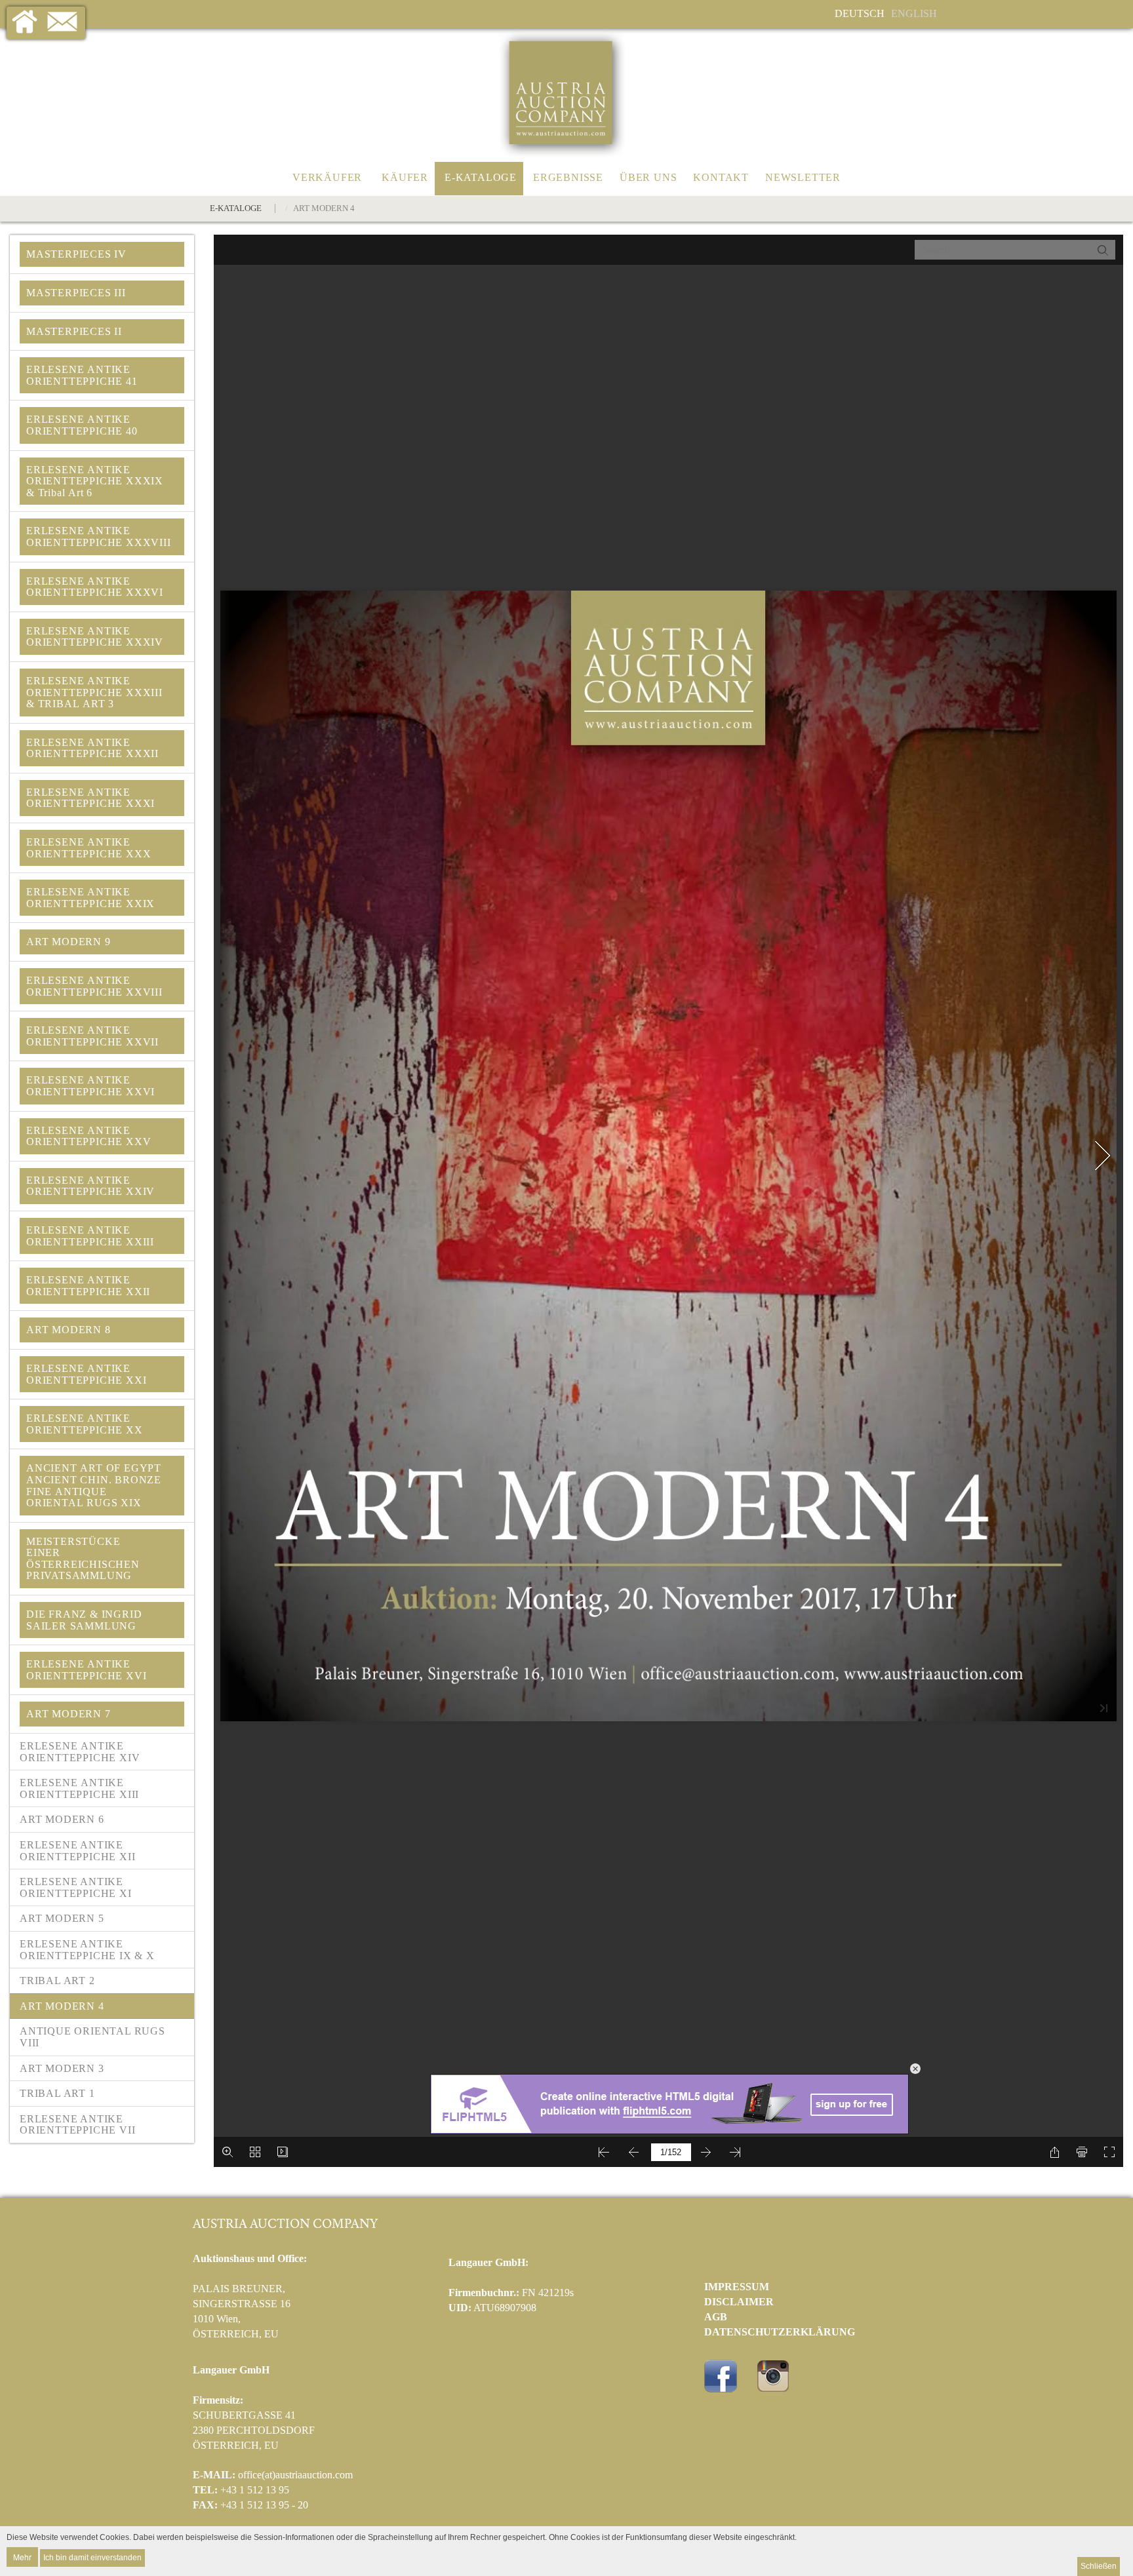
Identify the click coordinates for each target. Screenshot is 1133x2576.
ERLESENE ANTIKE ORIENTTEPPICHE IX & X (87, 1950)
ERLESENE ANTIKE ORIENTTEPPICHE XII (77, 1851)
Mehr (22, 2557)
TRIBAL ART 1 (57, 2093)
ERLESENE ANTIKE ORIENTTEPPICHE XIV (81, 1752)
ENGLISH (914, 13)
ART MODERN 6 (62, 1819)
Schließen (1099, 2566)
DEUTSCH (860, 13)
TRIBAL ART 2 (57, 1981)
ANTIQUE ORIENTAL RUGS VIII (92, 2037)
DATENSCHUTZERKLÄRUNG (780, 2332)
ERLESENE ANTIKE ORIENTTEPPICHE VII (77, 2125)
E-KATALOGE (481, 177)
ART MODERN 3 (62, 2068)
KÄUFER (405, 177)
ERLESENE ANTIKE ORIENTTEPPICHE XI (76, 1887)
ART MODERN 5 (62, 1918)
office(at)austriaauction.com (295, 2475)
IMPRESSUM (737, 2287)
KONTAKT (721, 177)
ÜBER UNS (648, 177)
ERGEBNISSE (568, 177)
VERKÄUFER (327, 177)
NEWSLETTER (803, 177)
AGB (716, 2317)
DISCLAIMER (739, 2302)
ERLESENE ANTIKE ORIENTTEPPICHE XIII (81, 1788)
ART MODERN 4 (62, 2006)
